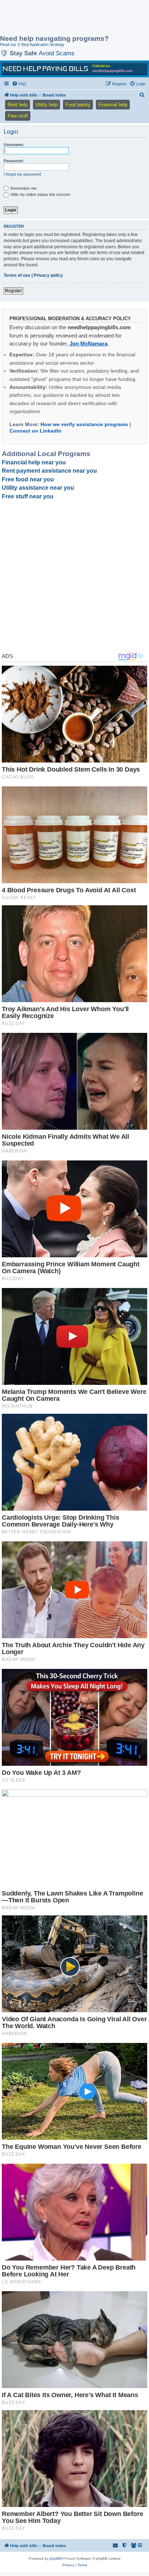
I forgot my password (22, 174)
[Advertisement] (58, 18)
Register (13, 291)
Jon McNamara (88, 344)
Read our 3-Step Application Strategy (32, 44)
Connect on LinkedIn (35, 431)
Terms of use (17, 275)
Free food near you (28, 479)
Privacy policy (48, 275)
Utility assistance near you (38, 488)
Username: (14, 145)
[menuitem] (19, 84)
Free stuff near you (28, 496)
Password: (14, 161)
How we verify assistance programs (84, 424)
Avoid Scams (57, 53)
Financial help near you (34, 462)
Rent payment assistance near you (49, 471)
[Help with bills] (74, 69)
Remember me (23, 188)
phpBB (55, 2558)
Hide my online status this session (40, 194)
